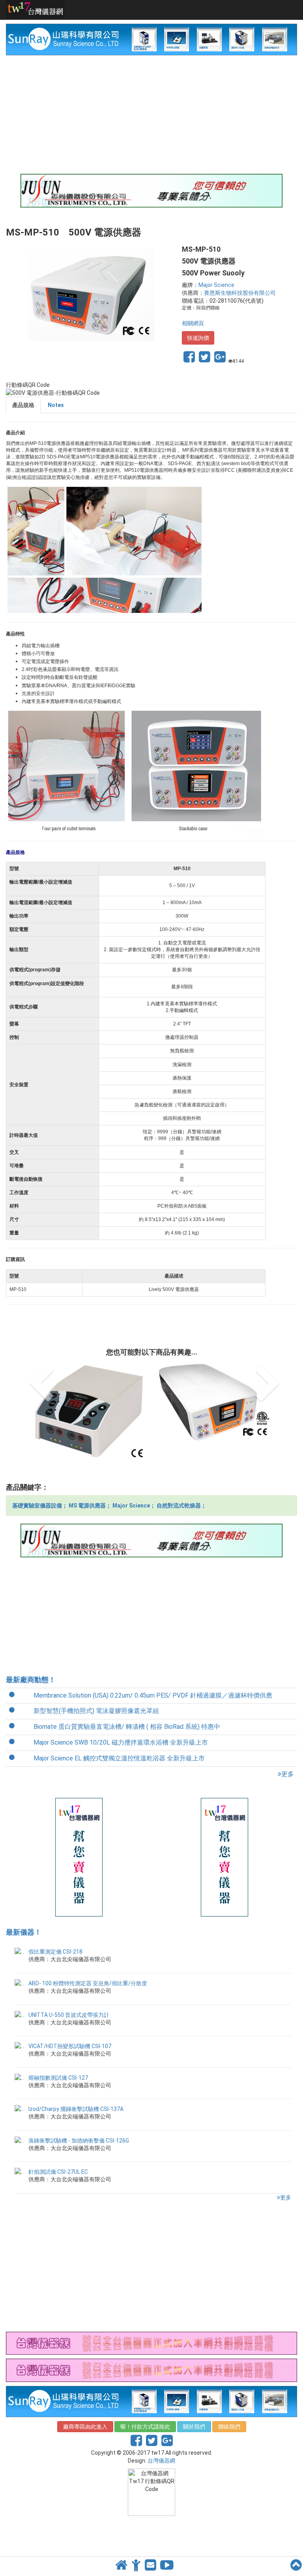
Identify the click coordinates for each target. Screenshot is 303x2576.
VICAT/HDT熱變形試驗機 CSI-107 (70, 2027)
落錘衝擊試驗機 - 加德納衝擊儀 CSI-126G (79, 2121)
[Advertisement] (151, 115)
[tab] (23, 405)
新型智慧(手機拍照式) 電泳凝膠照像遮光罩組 (96, 1691)
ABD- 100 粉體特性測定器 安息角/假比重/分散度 (88, 1964)
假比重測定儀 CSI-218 (55, 1932)
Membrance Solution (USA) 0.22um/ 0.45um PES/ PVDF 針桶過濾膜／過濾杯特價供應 (153, 1676)
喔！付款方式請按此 (145, 2407)
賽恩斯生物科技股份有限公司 (240, 293)
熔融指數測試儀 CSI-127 (58, 2058)
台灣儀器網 (161, 2441)
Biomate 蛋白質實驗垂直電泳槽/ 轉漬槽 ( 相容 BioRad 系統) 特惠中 (127, 1707)
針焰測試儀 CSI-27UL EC (58, 2152)
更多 (288, 1755)
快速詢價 (198, 338)
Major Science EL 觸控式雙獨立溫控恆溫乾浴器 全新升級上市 (119, 1739)
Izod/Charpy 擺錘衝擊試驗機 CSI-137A (76, 2090)
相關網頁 (193, 323)
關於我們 (194, 2407)
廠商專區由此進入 (85, 2407)
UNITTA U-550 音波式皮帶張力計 (69, 1996)
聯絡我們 (229, 2407)
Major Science (216, 285)
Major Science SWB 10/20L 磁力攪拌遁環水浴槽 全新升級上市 (121, 1723)
